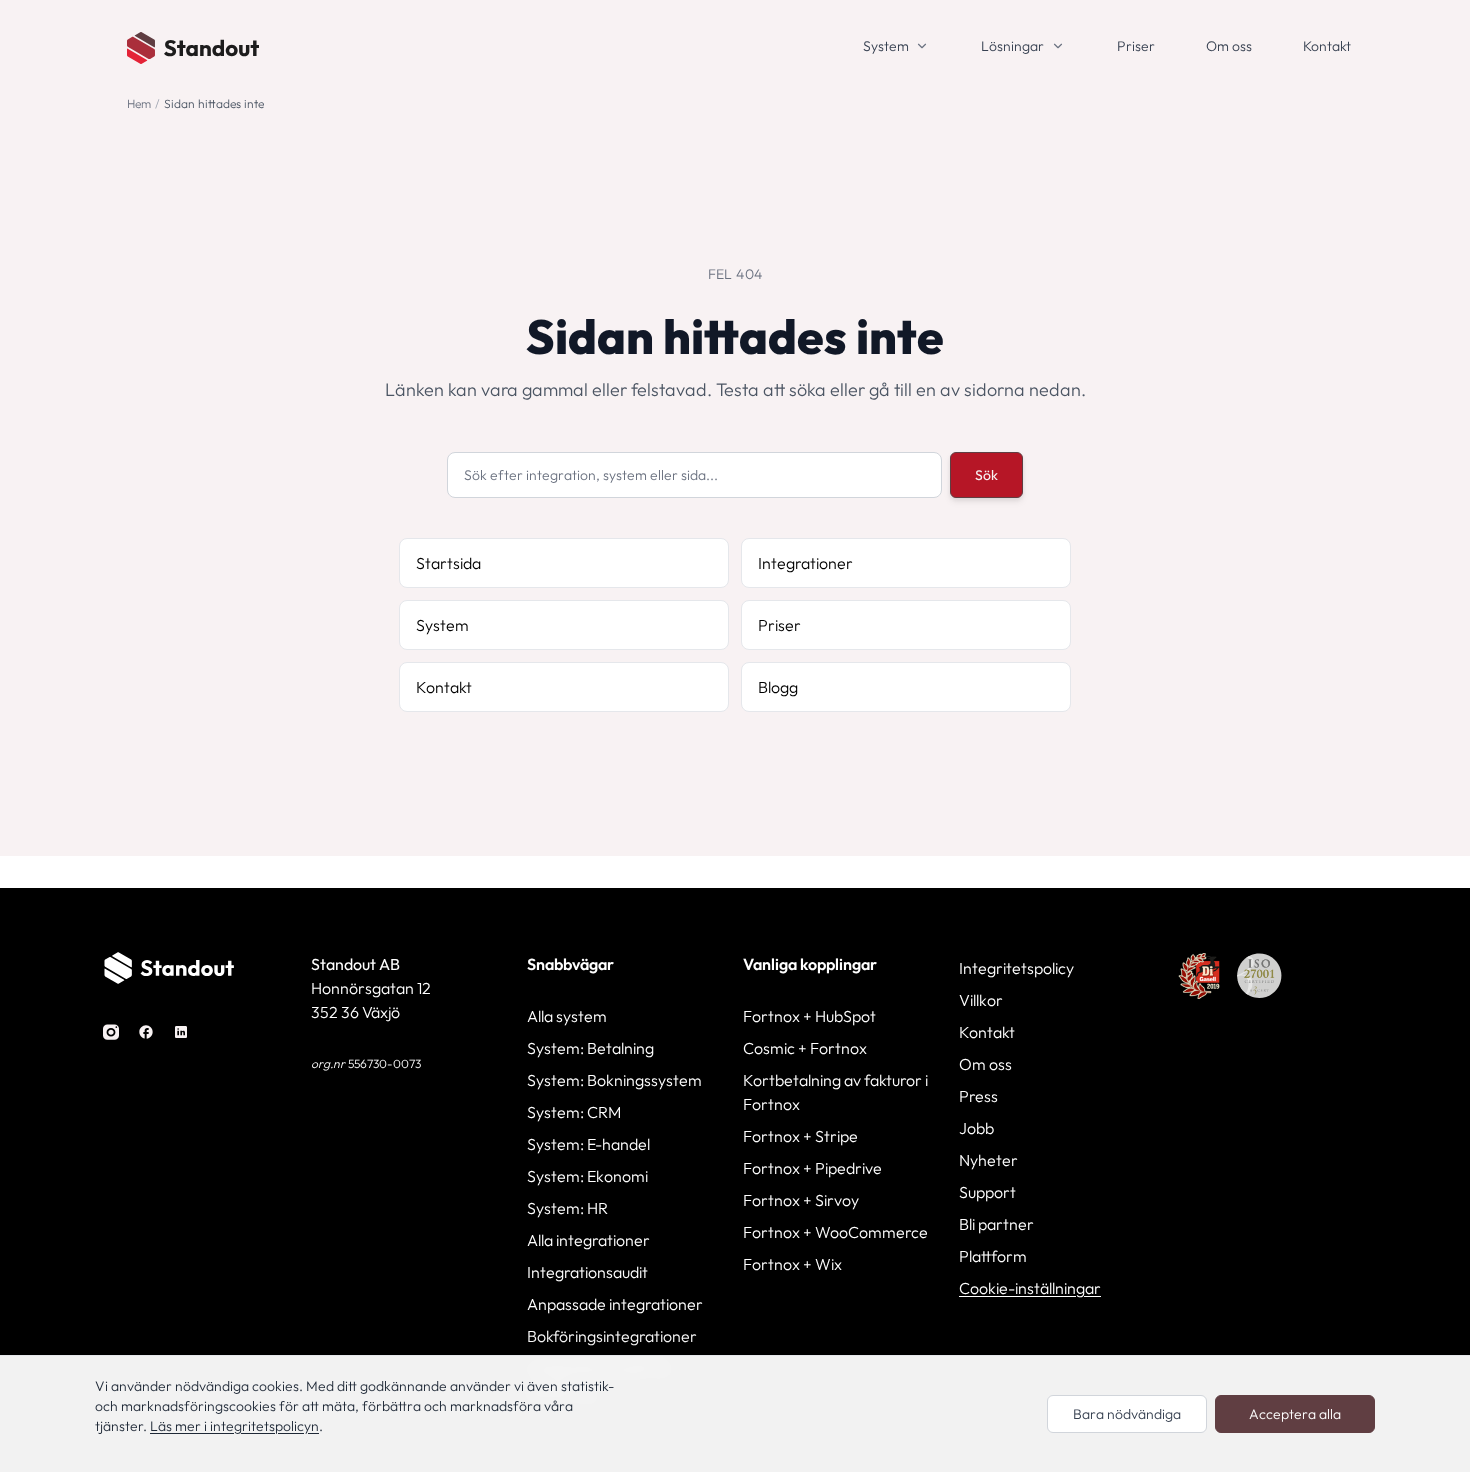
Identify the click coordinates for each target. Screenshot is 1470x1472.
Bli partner (996, 1224)
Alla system (567, 1016)
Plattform (993, 1256)
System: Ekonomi (587, 1176)
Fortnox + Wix (792, 1264)
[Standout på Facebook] (146, 1030)
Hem (139, 103)
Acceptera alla (1295, 1414)
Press (978, 1096)
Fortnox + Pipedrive (812, 1168)
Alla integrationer (588, 1240)
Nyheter (988, 1160)
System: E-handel (588, 1144)
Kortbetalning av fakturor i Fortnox (835, 1092)
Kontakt (1327, 46)
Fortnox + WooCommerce (835, 1232)
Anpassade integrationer (615, 1304)
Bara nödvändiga (1127, 1414)
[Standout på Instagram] (111, 1030)
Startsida (448, 563)
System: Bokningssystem (614, 1080)
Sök (986, 475)
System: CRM (574, 1112)
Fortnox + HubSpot (809, 1016)
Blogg (778, 687)
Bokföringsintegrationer (612, 1336)
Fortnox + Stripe (800, 1136)
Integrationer (805, 563)
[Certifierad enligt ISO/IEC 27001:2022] (1259, 976)
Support (987, 1192)
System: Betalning (590, 1048)
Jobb (976, 1128)
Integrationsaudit (587, 1272)
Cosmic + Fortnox (805, 1048)
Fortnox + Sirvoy (801, 1200)
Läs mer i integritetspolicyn (234, 1426)
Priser (1136, 46)
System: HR (567, 1208)
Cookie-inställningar (1030, 1288)
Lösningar (1012, 46)
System (886, 46)
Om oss (1229, 46)
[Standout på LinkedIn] (181, 1030)
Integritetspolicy (1016, 968)
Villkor (981, 1000)
